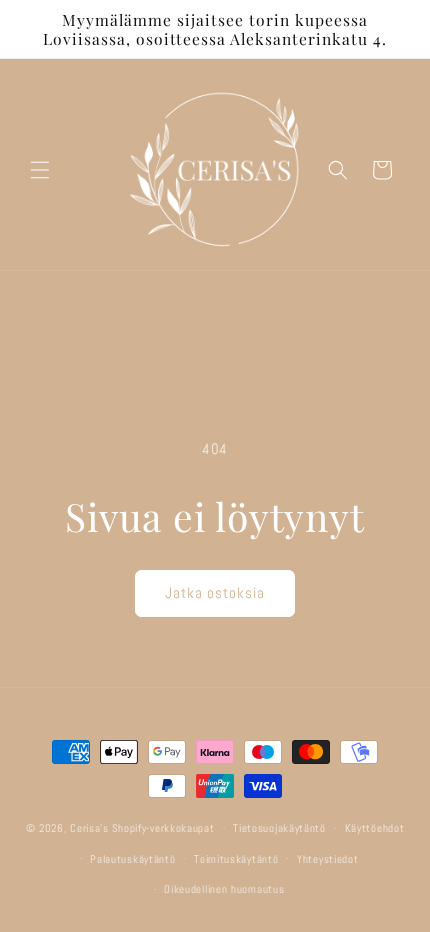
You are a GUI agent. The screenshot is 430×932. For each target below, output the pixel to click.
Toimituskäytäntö (236, 859)
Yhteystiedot (327, 859)
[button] (40, 170)
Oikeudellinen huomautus (224, 889)
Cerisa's (89, 828)
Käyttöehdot (375, 828)
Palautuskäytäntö (132, 859)
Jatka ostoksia (215, 592)
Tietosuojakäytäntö (279, 828)
